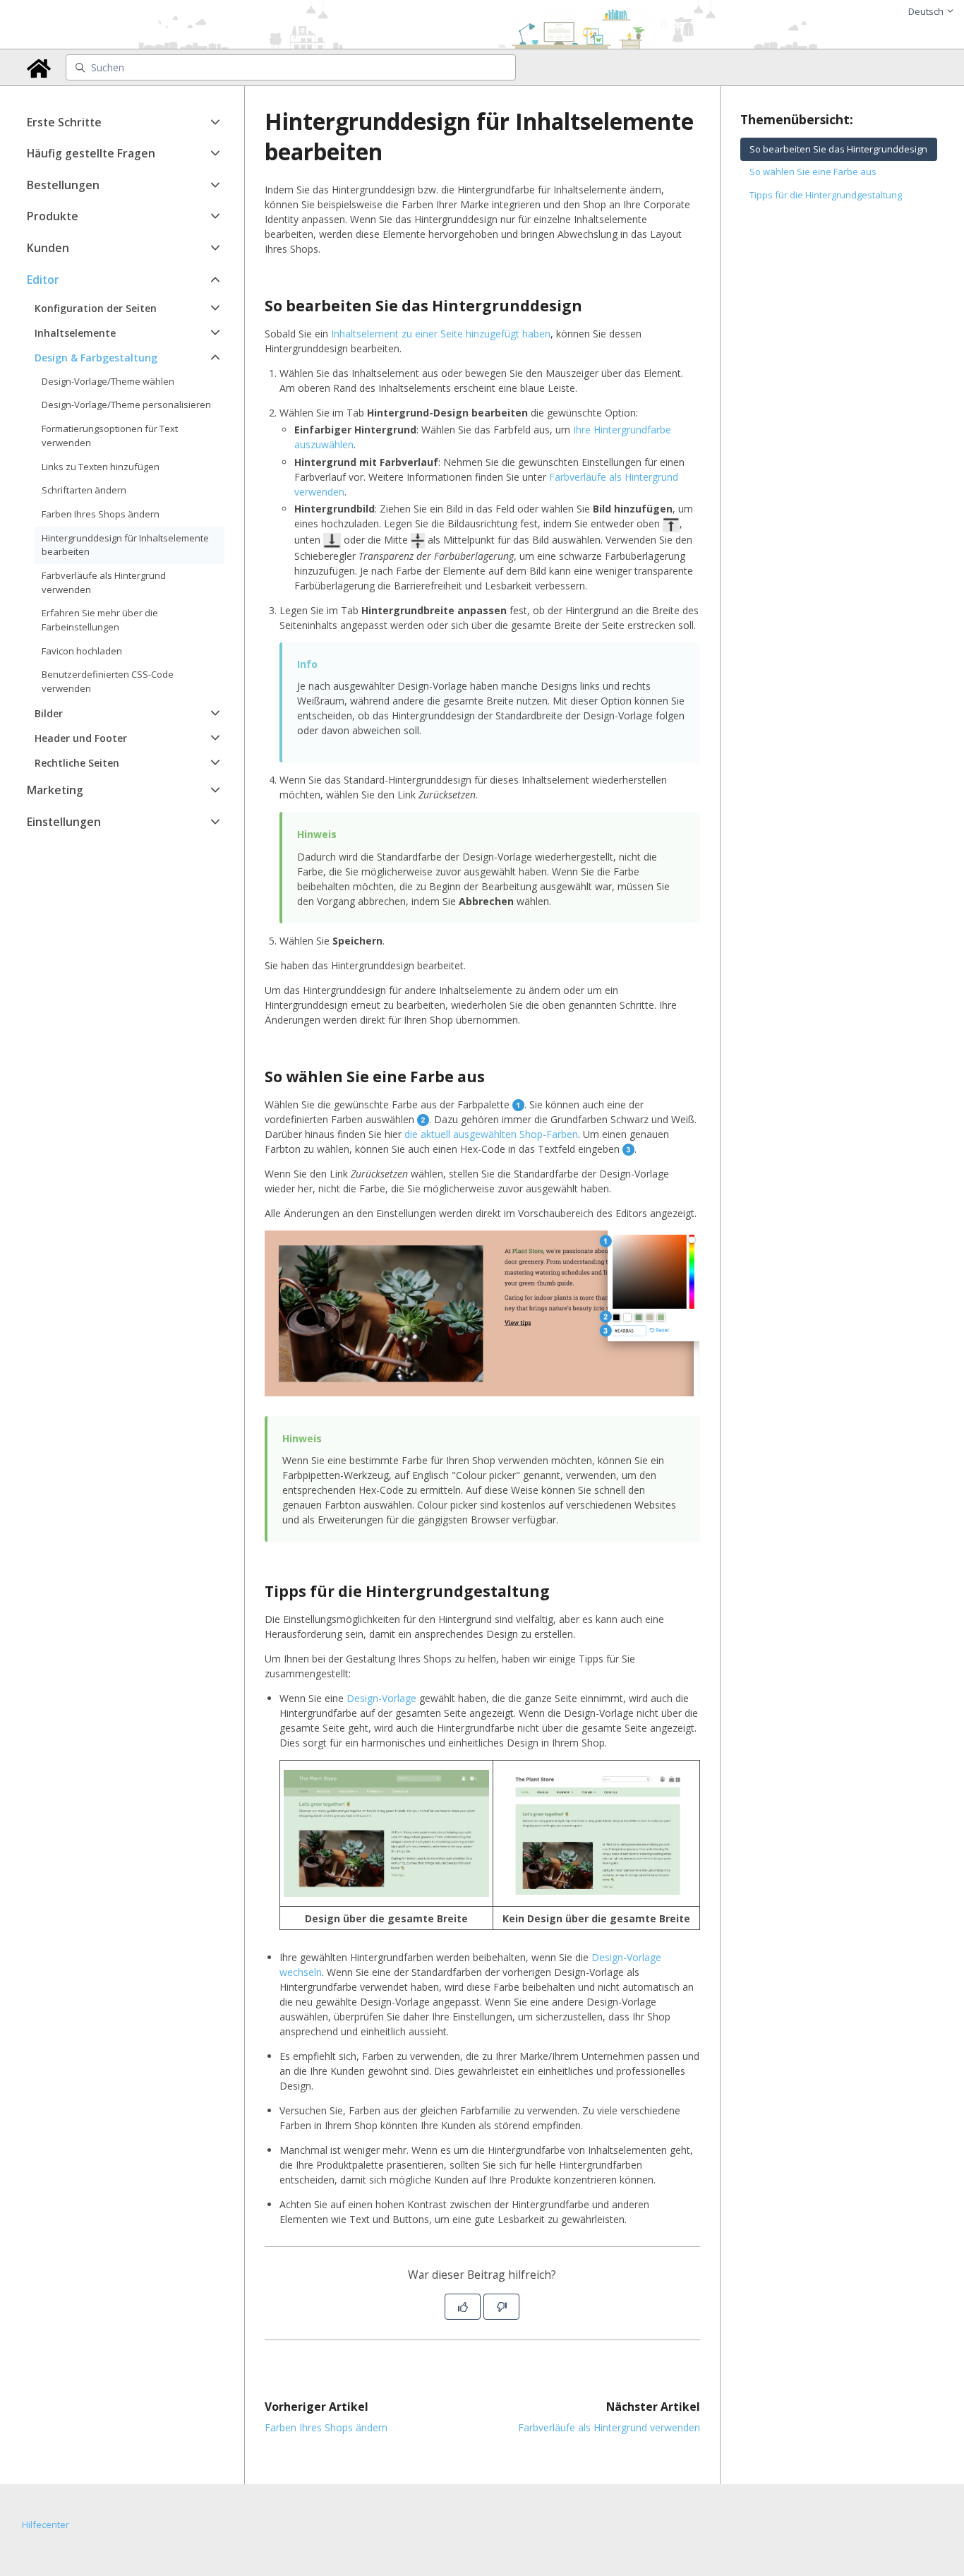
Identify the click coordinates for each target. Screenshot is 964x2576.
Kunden (48, 248)
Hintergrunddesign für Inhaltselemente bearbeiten (125, 545)
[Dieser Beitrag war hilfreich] (463, 2307)
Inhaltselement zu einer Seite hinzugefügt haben (441, 334)
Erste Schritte (64, 122)
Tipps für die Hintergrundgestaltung (826, 195)
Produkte (53, 216)
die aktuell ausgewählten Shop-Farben (491, 1134)
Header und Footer (81, 738)
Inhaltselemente (75, 333)
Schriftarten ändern (84, 490)
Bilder (49, 713)
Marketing (55, 790)
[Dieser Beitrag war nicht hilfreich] (501, 2307)
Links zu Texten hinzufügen (101, 467)
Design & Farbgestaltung (96, 358)
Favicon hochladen (82, 651)
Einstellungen (64, 822)
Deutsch (927, 11)
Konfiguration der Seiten (96, 308)
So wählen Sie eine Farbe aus (813, 172)
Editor (43, 280)
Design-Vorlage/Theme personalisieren (126, 405)
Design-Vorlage (381, 1698)
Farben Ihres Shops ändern (101, 514)
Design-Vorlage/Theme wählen (108, 381)
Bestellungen (63, 185)
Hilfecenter (46, 2524)
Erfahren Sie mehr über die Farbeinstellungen (100, 620)
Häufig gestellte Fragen (91, 153)
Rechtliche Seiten (77, 763)
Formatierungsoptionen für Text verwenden (110, 436)
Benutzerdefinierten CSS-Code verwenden (108, 681)
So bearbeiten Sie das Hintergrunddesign (838, 149)
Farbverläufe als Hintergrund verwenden (104, 582)
